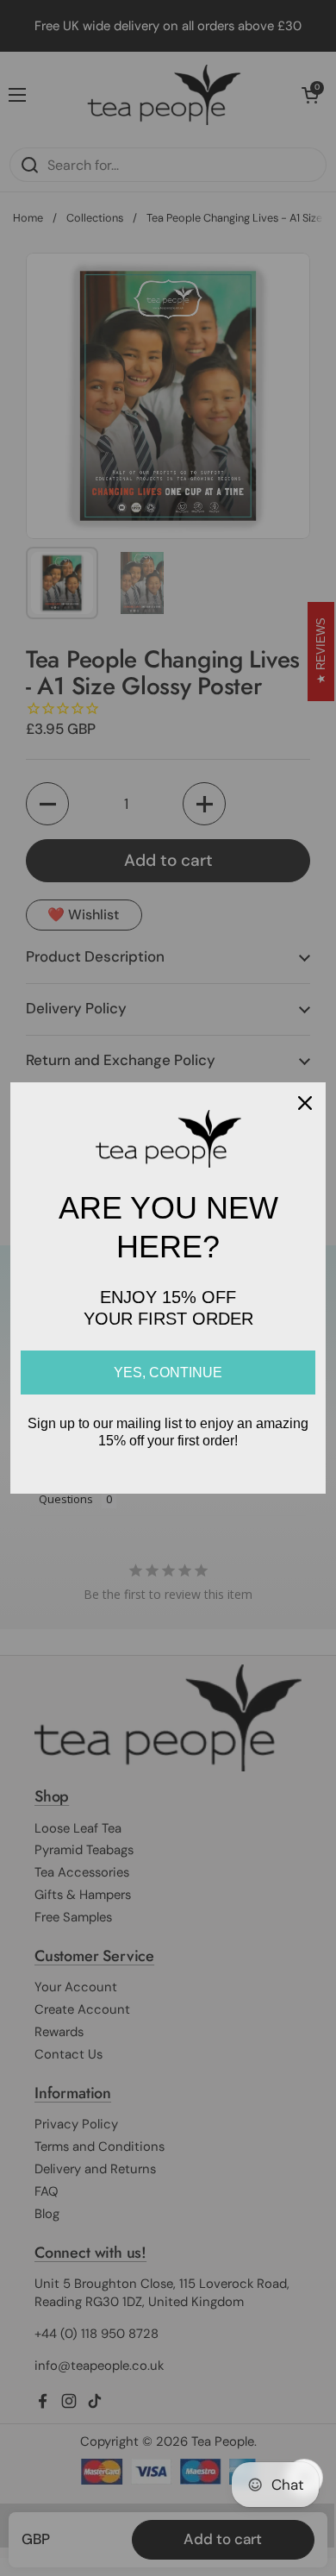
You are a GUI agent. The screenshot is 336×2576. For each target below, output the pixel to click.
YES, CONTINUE (168, 1373)
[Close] (305, 1103)
